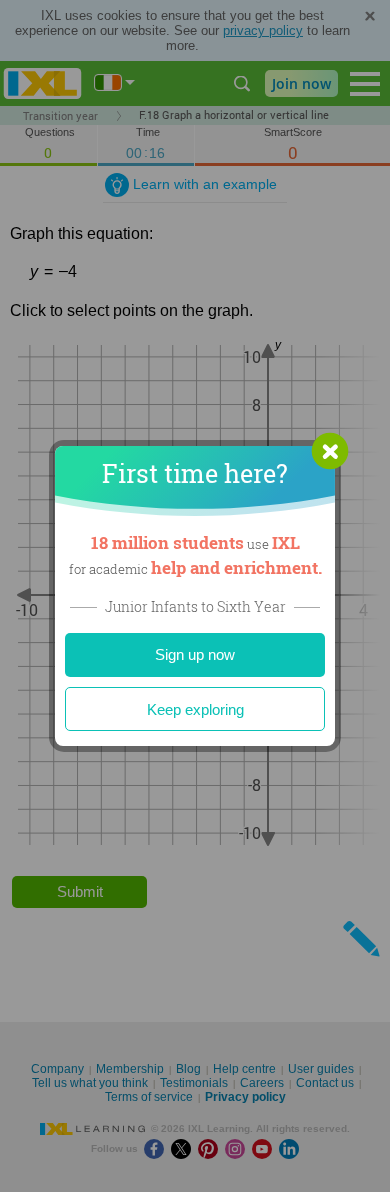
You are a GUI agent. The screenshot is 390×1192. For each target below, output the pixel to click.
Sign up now (195, 654)
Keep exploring (195, 709)
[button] (330, 451)
